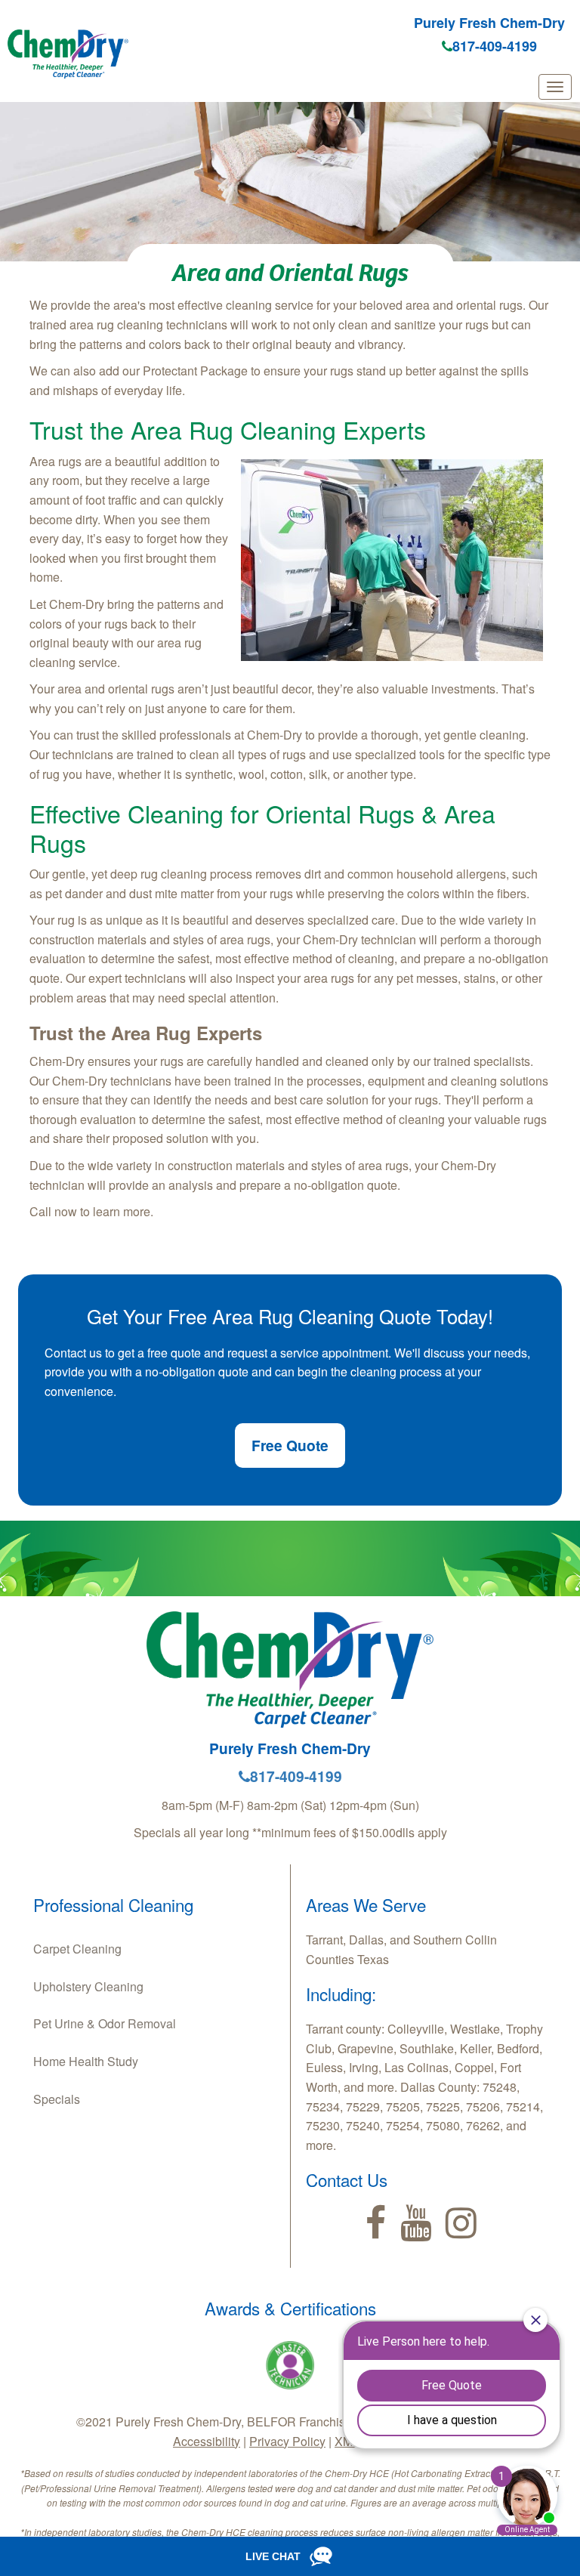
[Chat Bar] (290, 2556)
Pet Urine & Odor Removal (105, 2023)
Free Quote (290, 1445)
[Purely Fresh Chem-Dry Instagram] (461, 2223)
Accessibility (207, 2441)
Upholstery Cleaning (88, 1986)
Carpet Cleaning (77, 1949)
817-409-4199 (495, 46)
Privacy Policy (287, 2441)
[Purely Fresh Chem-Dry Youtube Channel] (416, 2223)
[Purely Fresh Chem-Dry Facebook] (376, 2223)
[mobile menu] (555, 87)
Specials (57, 2099)
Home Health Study (86, 2061)
